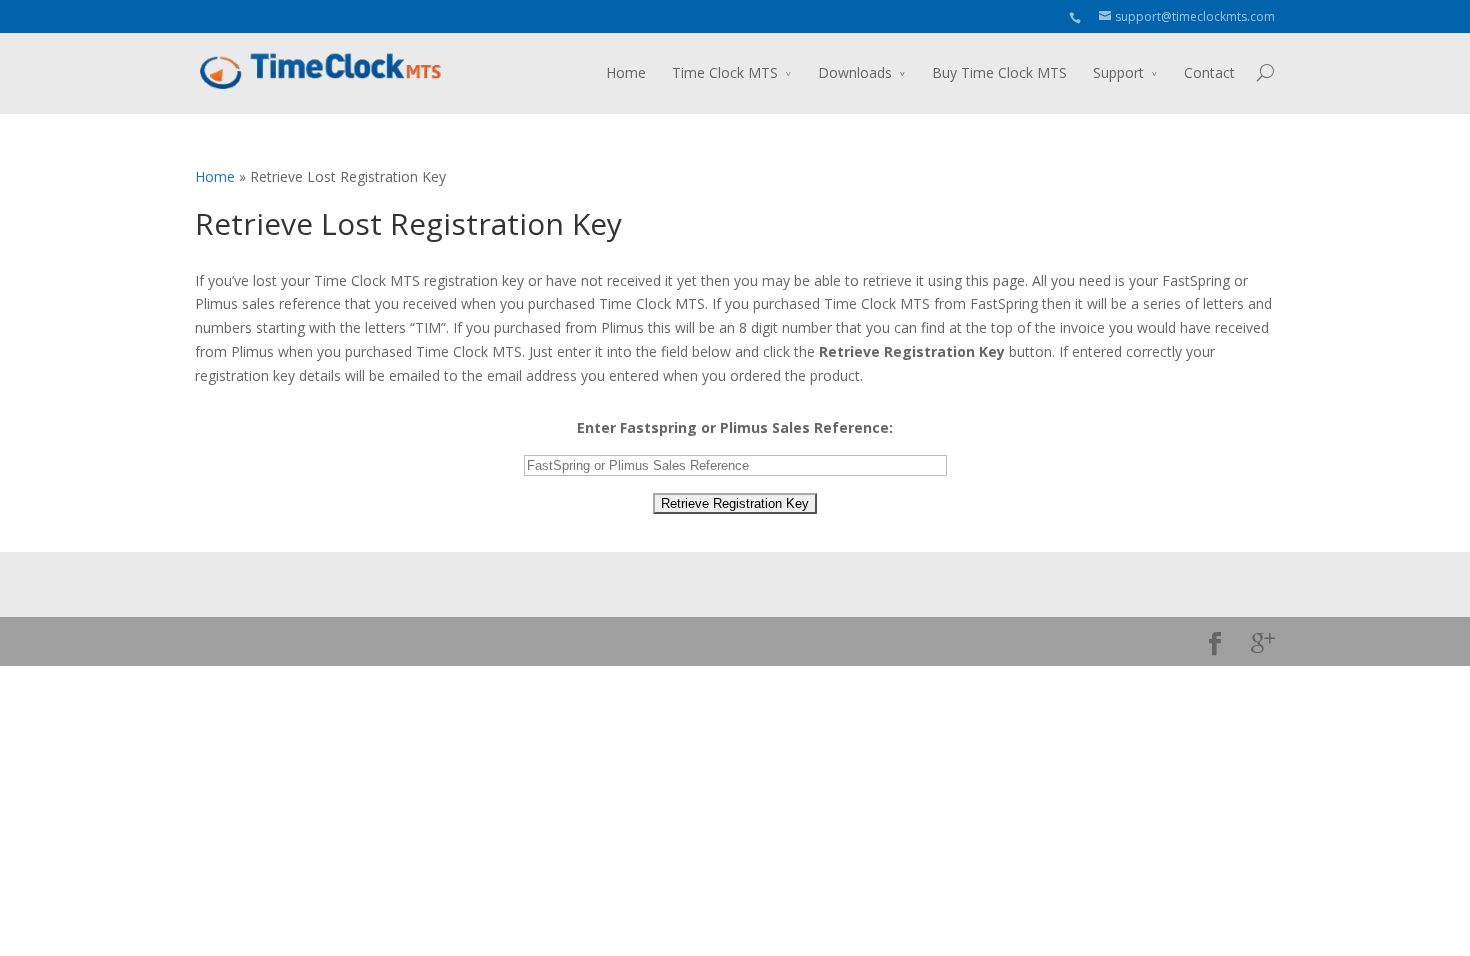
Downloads (855, 72)
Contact (1209, 72)
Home (626, 72)
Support (1118, 72)
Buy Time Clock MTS (999, 72)
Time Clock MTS (725, 72)
